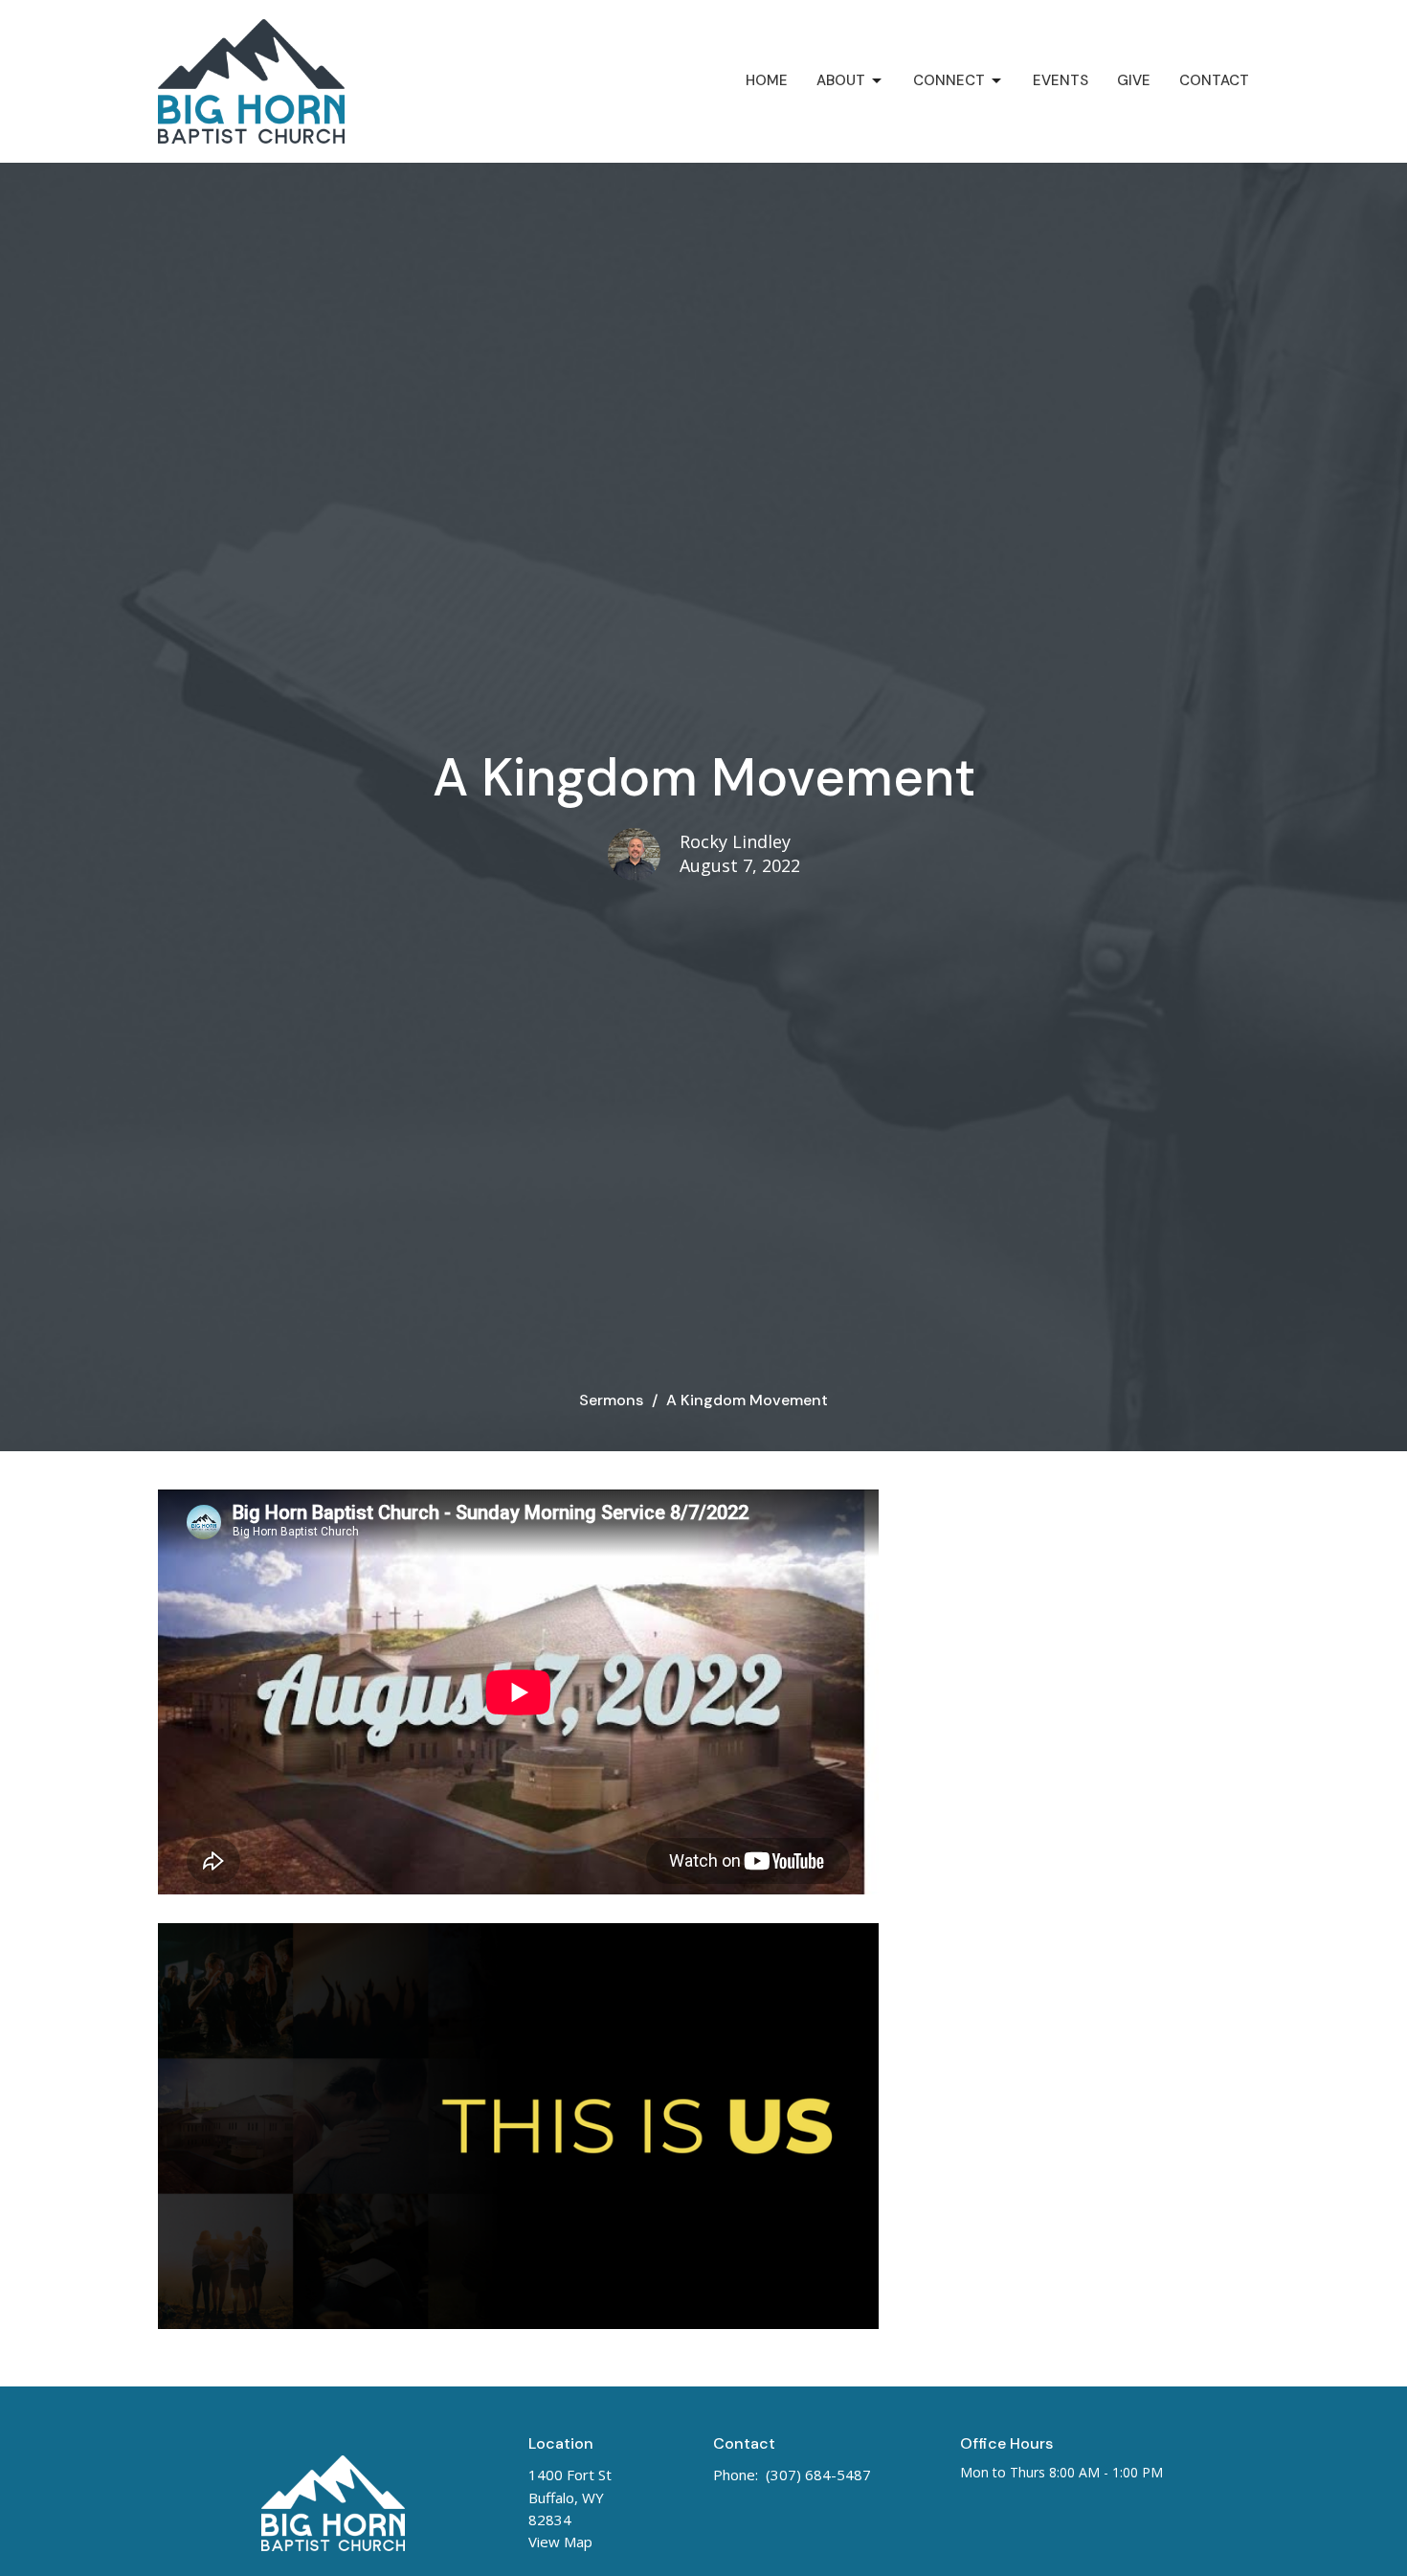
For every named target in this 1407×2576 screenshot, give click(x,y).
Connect (949, 80)
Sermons (611, 1400)
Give (1134, 80)
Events (1061, 80)
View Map (560, 2542)
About (841, 80)
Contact (1214, 80)
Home (767, 80)
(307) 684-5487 (818, 2475)
